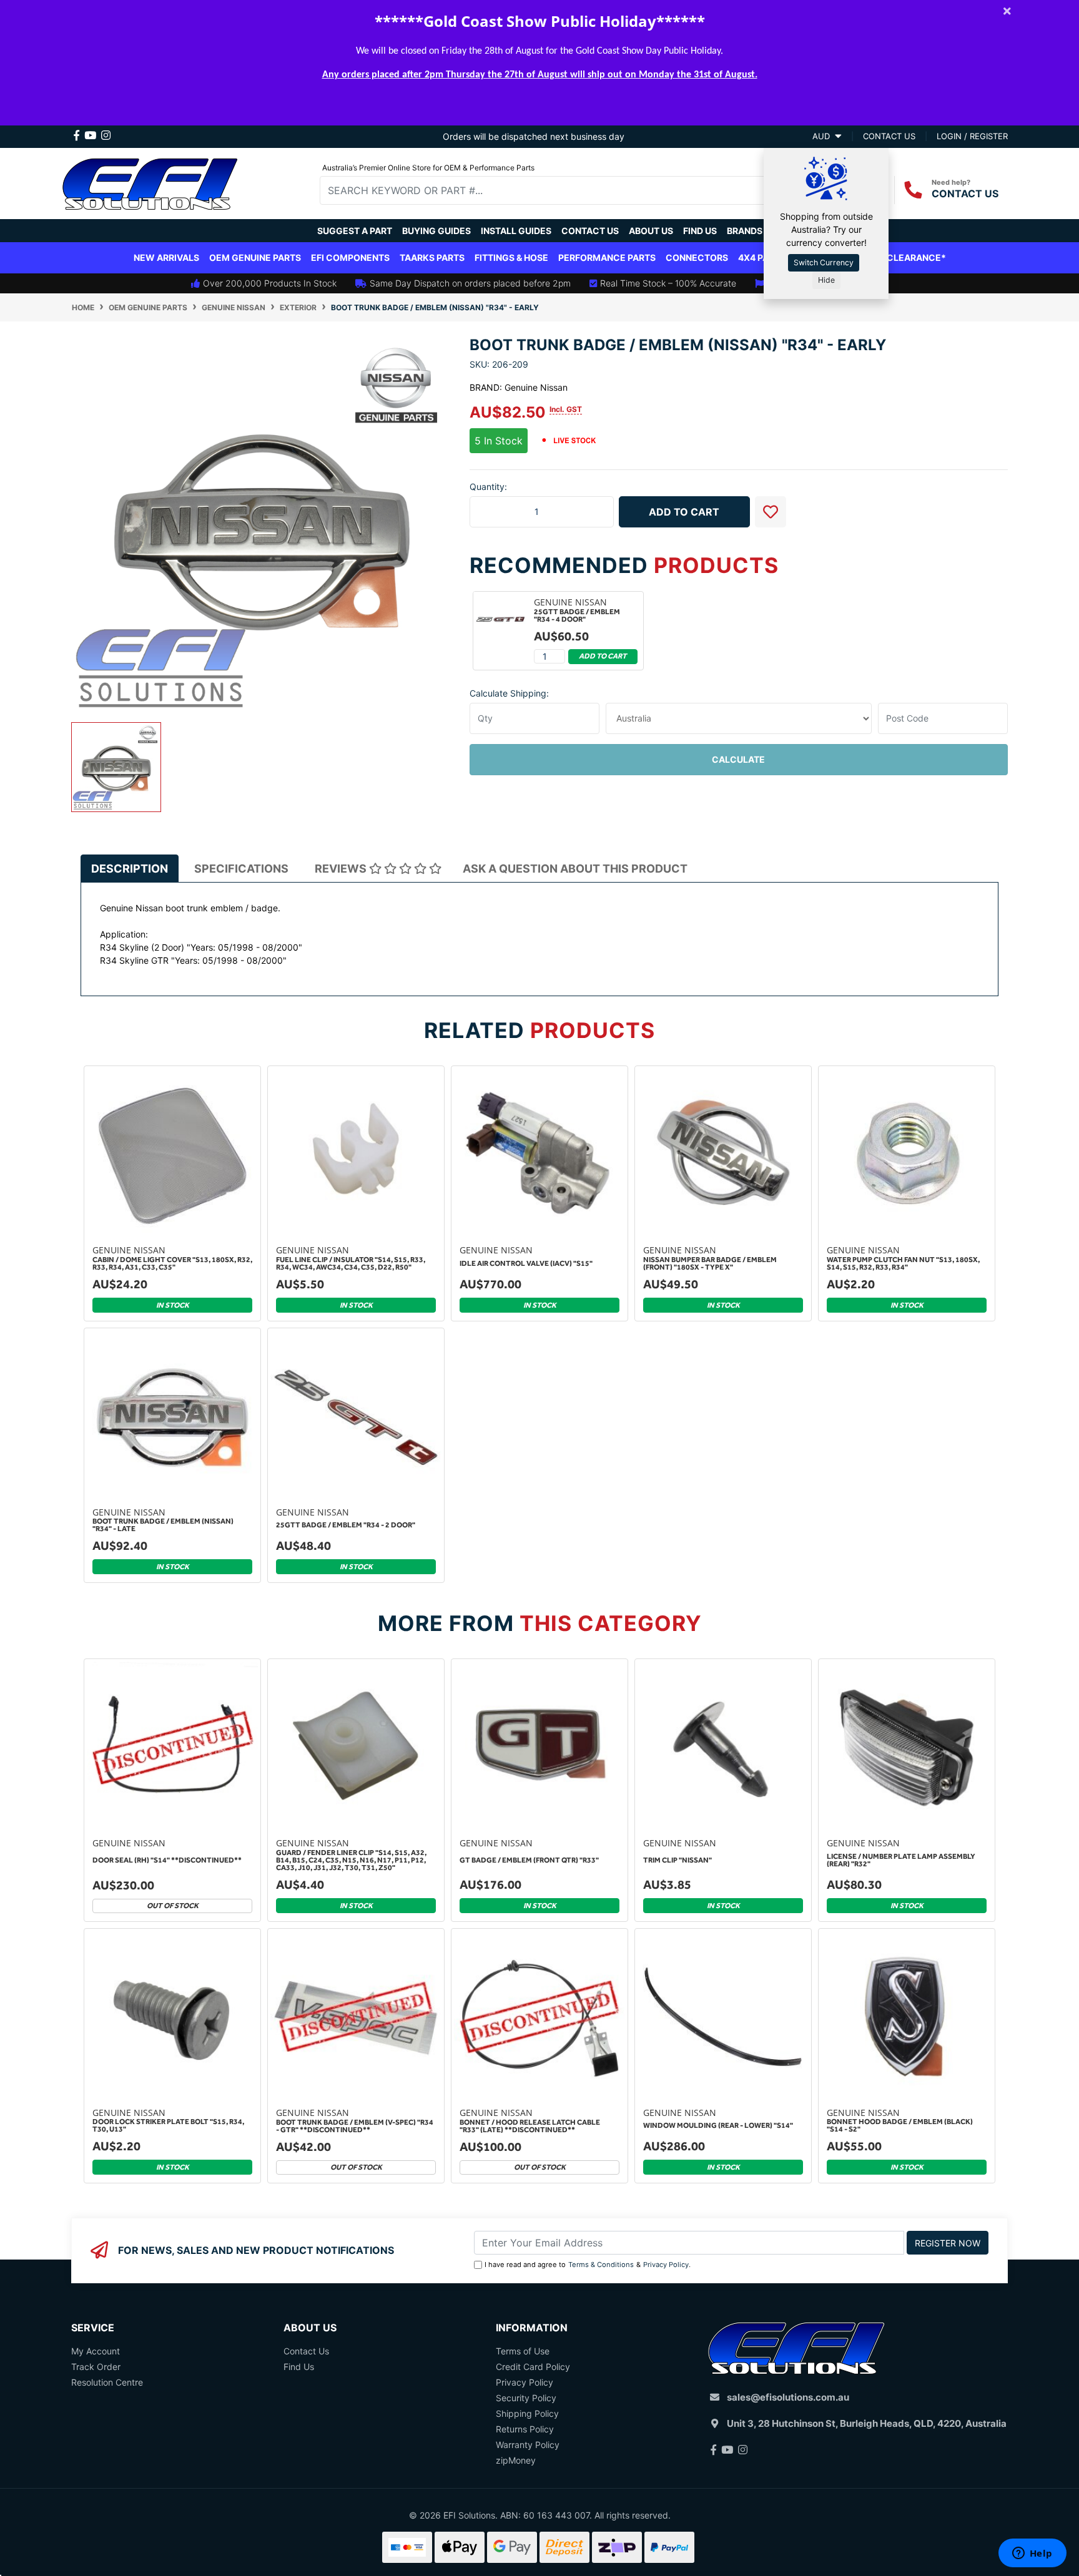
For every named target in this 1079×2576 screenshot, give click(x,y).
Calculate (738, 759)
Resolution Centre (107, 2382)
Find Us (700, 231)
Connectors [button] (697, 257)
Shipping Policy (527, 2413)
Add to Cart (684, 512)
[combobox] (552, 190)
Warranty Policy (528, 2445)
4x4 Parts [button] (762, 257)
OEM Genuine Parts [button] (255, 257)
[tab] (130, 868)
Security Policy (526, 2398)
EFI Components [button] (350, 257)
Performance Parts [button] (607, 257)
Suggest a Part (355, 231)
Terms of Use (523, 2351)
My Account (96, 2351)
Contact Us (590, 231)
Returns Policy (525, 2429)
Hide (826, 280)
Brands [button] (745, 231)
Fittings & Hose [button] (511, 257)
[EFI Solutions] (150, 182)
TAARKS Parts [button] (432, 257)
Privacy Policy (666, 2265)
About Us (651, 231)
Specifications (241, 869)
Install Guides (516, 231)
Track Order (96, 2367)
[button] (771, 512)
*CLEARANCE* (914, 257)
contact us (889, 136)
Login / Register (972, 136)
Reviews (342, 869)
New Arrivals (166, 257)
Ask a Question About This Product (575, 869)
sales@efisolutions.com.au (788, 2397)
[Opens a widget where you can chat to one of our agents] (1032, 2554)
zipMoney (516, 2460)
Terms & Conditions (601, 2265)
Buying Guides (436, 231)
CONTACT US (965, 193)
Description (130, 869)
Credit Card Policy (533, 2367)
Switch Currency (824, 262)
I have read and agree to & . (588, 2265)
